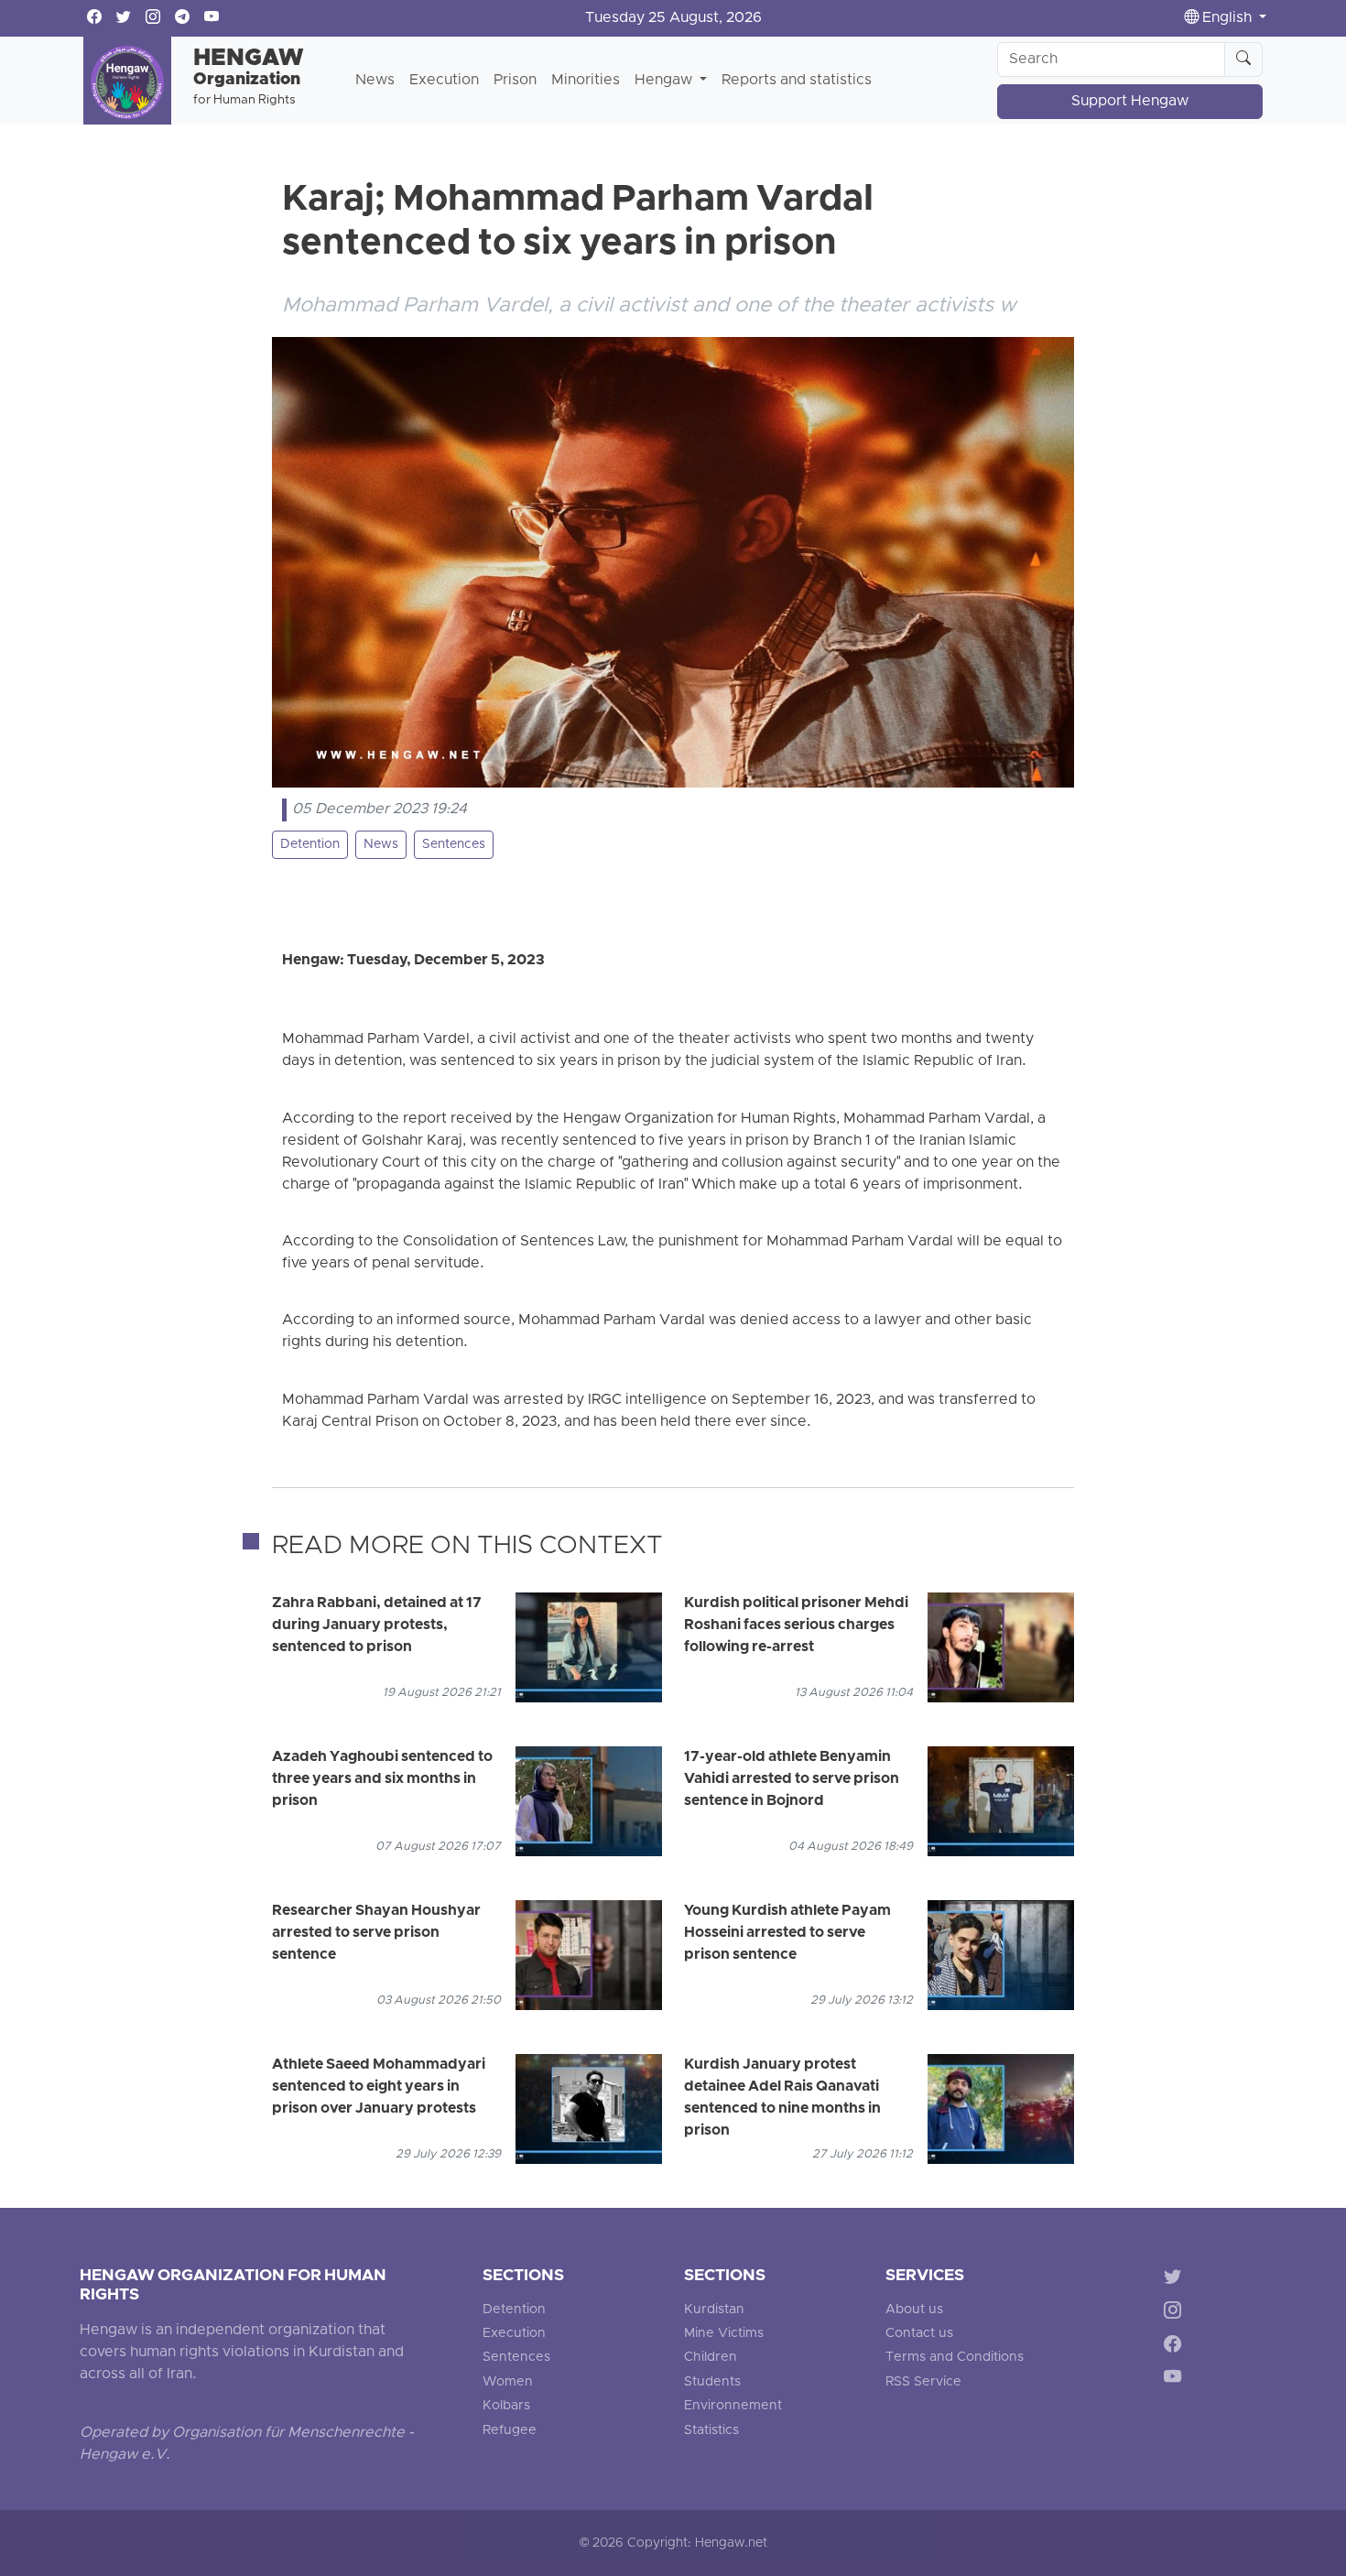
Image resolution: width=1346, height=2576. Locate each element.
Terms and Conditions (955, 2358)
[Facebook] (1176, 2347)
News (375, 81)
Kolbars (506, 2406)
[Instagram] (1176, 2313)
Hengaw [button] (665, 81)
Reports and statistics (797, 81)
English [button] (1227, 18)
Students (712, 2382)
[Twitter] (1176, 2280)
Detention (310, 845)
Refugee (510, 2431)
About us (914, 2310)
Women (508, 2382)
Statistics (711, 2431)
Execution (444, 81)
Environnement (733, 2406)
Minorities (586, 81)
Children (711, 2358)
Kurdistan (714, 2310)
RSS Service (923, 2382)
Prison (515, 81)
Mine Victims (724, 2334)
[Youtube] (1176, 2380)
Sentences (454, 845)
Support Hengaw (1130, 102)
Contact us (919, 2334)
